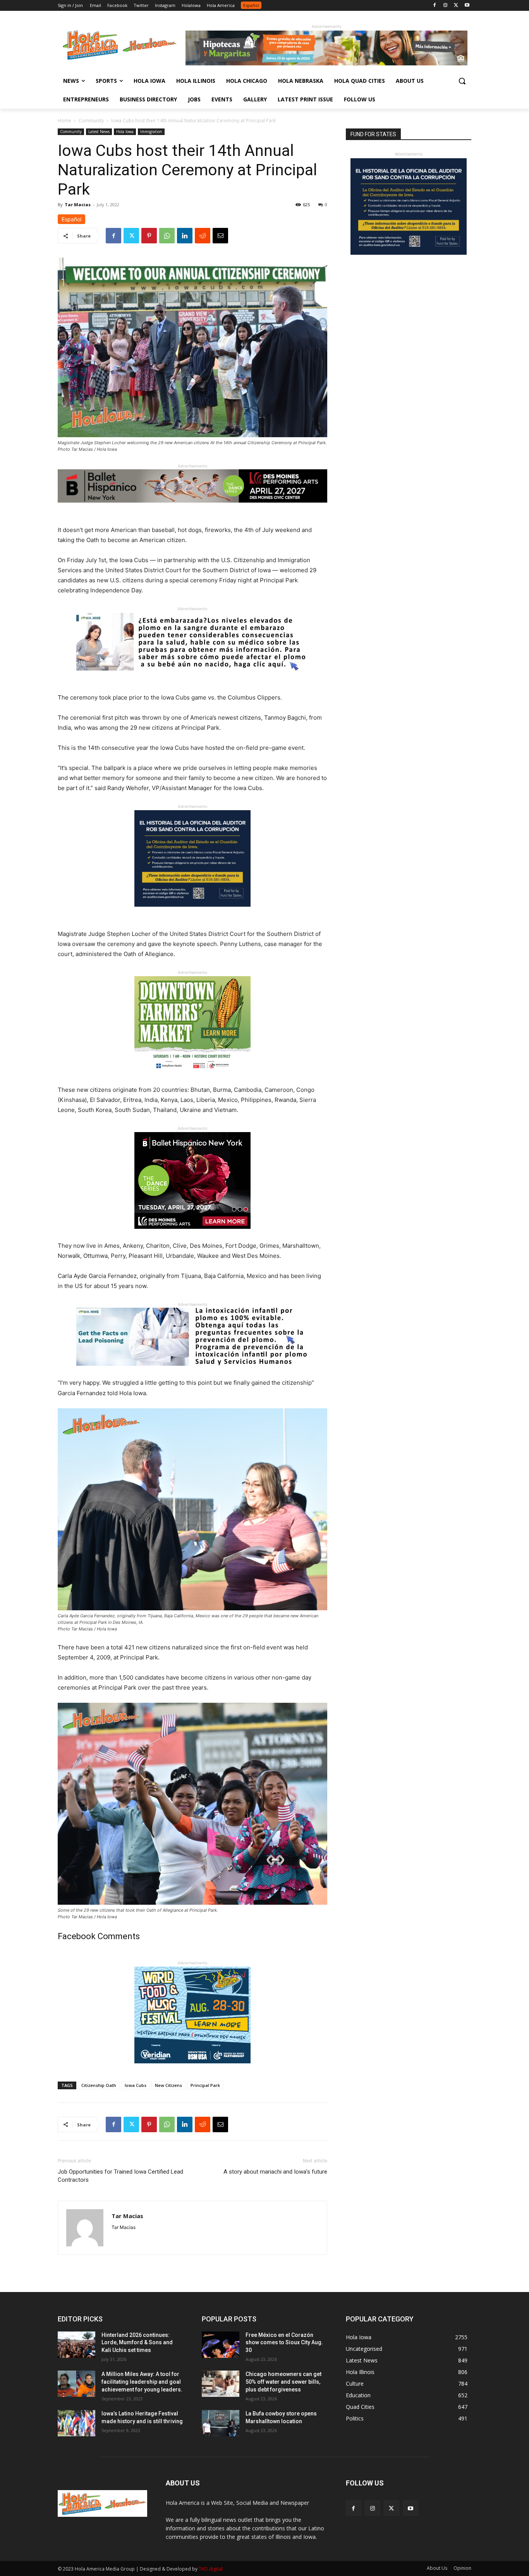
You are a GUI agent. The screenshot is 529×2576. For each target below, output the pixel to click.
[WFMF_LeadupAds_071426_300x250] (192, 2069)
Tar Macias (78, 204)
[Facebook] (435, 6)
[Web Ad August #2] (192, 1372)
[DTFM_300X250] (192, 1079)
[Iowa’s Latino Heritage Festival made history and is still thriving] (76, 2423)
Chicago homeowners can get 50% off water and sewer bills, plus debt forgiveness (283, 2382)
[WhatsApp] (167, 236)
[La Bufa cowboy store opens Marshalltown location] (221, 2423)
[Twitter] (456, 6)
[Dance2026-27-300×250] (192, 1235)
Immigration (151, 132)
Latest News (99, 132)
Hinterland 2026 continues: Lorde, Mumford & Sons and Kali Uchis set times (137, 2343)
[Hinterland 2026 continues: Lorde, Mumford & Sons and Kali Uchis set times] (76, 2345)
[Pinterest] (149, 236)
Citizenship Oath (99, 2085)
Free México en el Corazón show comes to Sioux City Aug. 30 (284, 2343)
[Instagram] (446, 6)
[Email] (220, 236)
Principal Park (205, 2085)
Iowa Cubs (136, 2085)
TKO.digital (211, 2569)
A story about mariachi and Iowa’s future (275, 2172)
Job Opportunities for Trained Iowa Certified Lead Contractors (120, 2176)
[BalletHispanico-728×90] (192, 509)
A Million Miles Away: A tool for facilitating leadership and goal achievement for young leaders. (142, 2382)
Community (91, 121)
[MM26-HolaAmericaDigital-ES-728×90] (326, 63)
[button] (462, 81)
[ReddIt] (203, 236)
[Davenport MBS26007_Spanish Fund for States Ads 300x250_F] (192, 913)
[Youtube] (467, 6)
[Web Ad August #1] (192, 676)
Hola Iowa (125, 132)
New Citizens (168, 2085)
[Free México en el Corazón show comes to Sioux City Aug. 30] (221, 2345)
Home (64, 121)
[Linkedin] (185, 236)
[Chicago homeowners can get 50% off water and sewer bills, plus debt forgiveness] (221, 2384)
